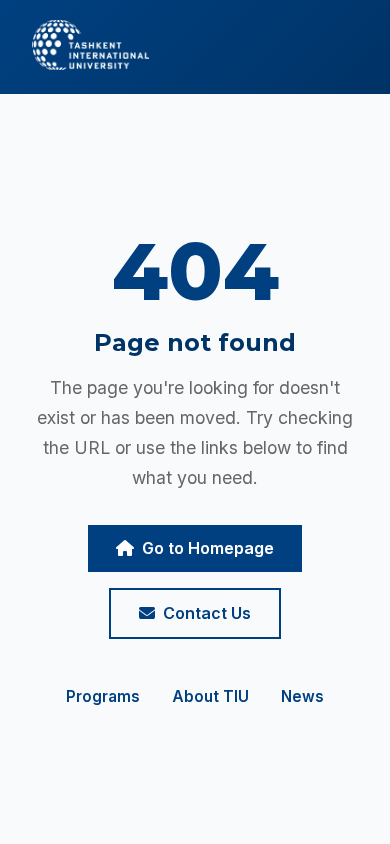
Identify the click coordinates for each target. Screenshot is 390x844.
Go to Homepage (208, 548)
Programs (103, 696)
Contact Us (207, 613)
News (302, 696)
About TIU (210, 696)
